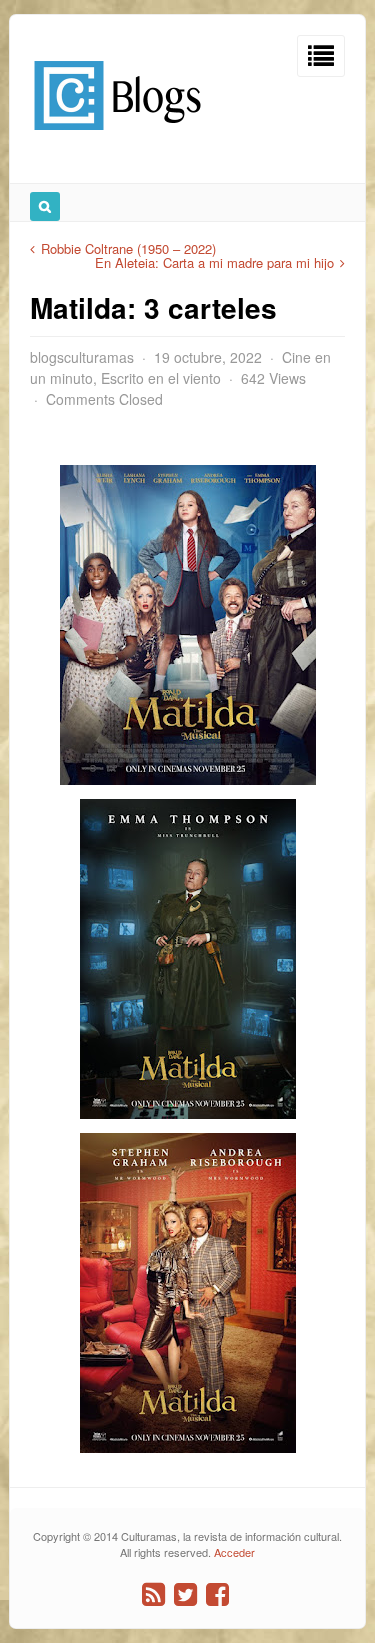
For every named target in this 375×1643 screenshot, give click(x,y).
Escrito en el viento (161, 378)
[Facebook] (217, 1594)
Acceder (234, 1552)
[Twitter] (185, 1594)
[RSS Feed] (153, 1594)
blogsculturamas (82, 357)
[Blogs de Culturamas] (117, 137)
